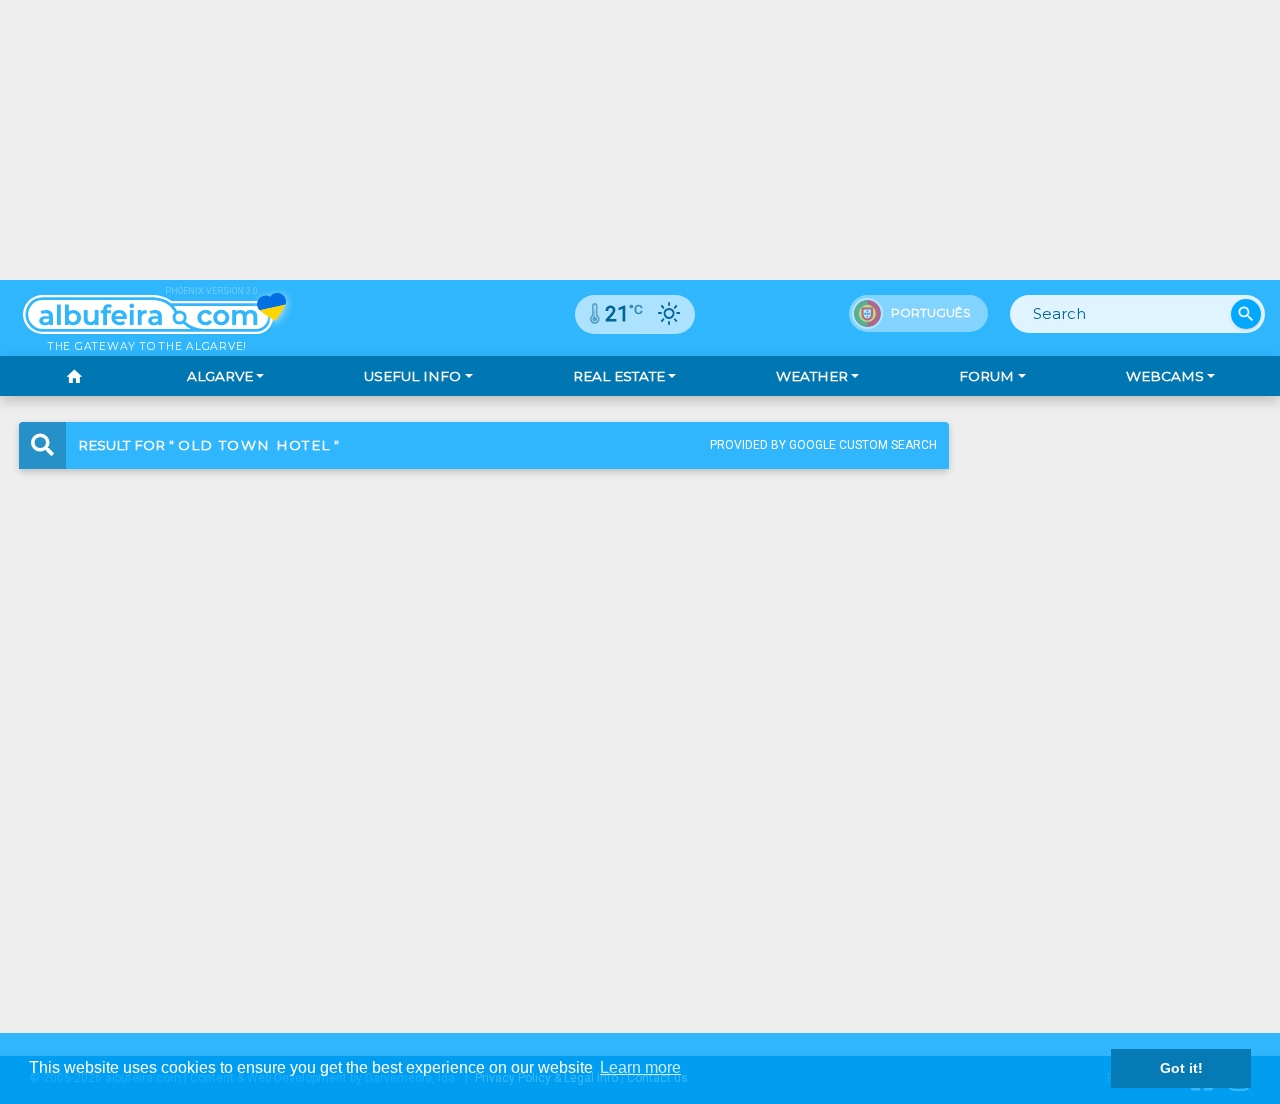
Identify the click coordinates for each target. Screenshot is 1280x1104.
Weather (812, 376)
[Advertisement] (640, 140)
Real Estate (619, 376)
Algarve (220, 376)
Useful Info (412, 376)
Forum (986, 376)
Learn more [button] (640, 1067)
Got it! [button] (1181, 1068)
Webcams (1165, 376)
